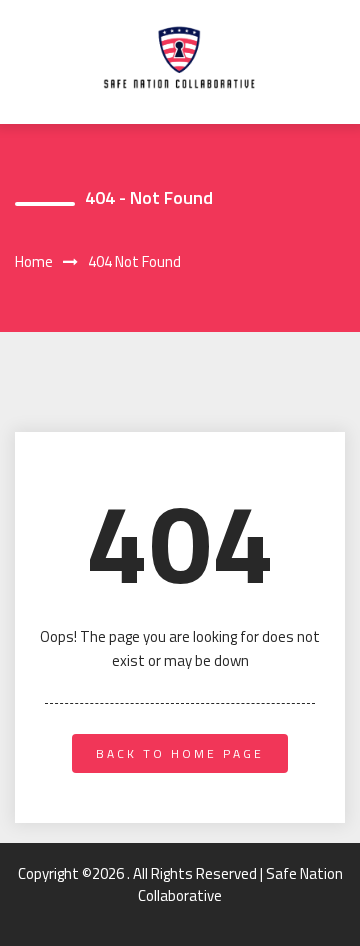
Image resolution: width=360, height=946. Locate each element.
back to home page (180, 753)
